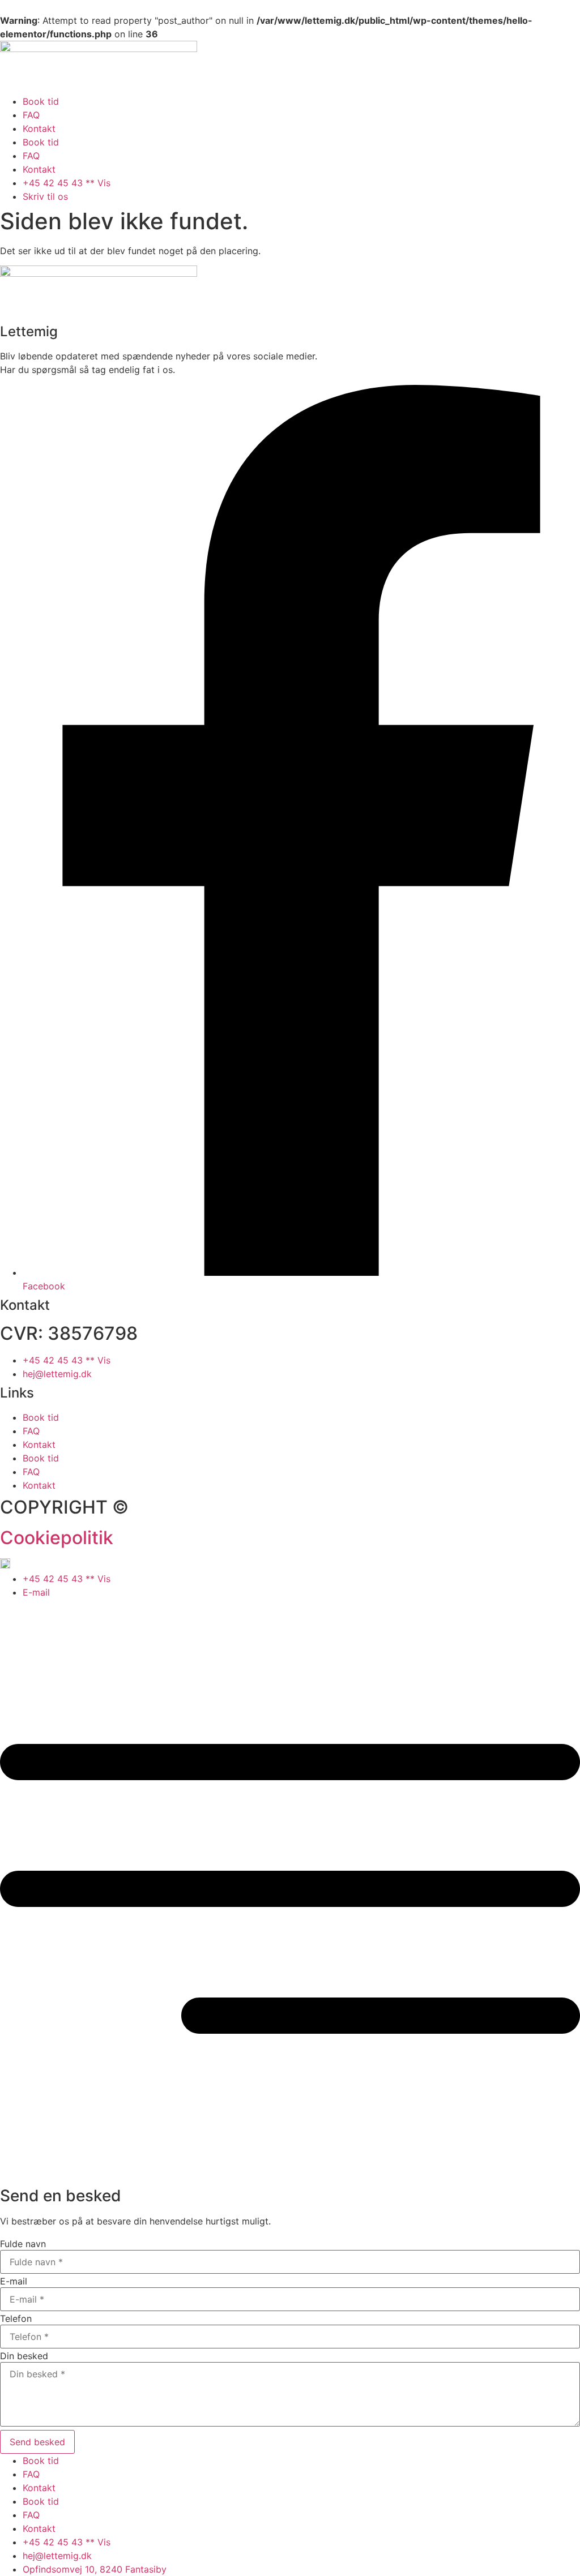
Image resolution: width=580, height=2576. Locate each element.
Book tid (41, 101)
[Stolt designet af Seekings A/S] (5, 1565)
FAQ (31, 115)
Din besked (24, 2356)
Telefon (16, 2318)
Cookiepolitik (57, 1538)
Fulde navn (23, 2244)
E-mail (14, 2281)
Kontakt (39, 128)
